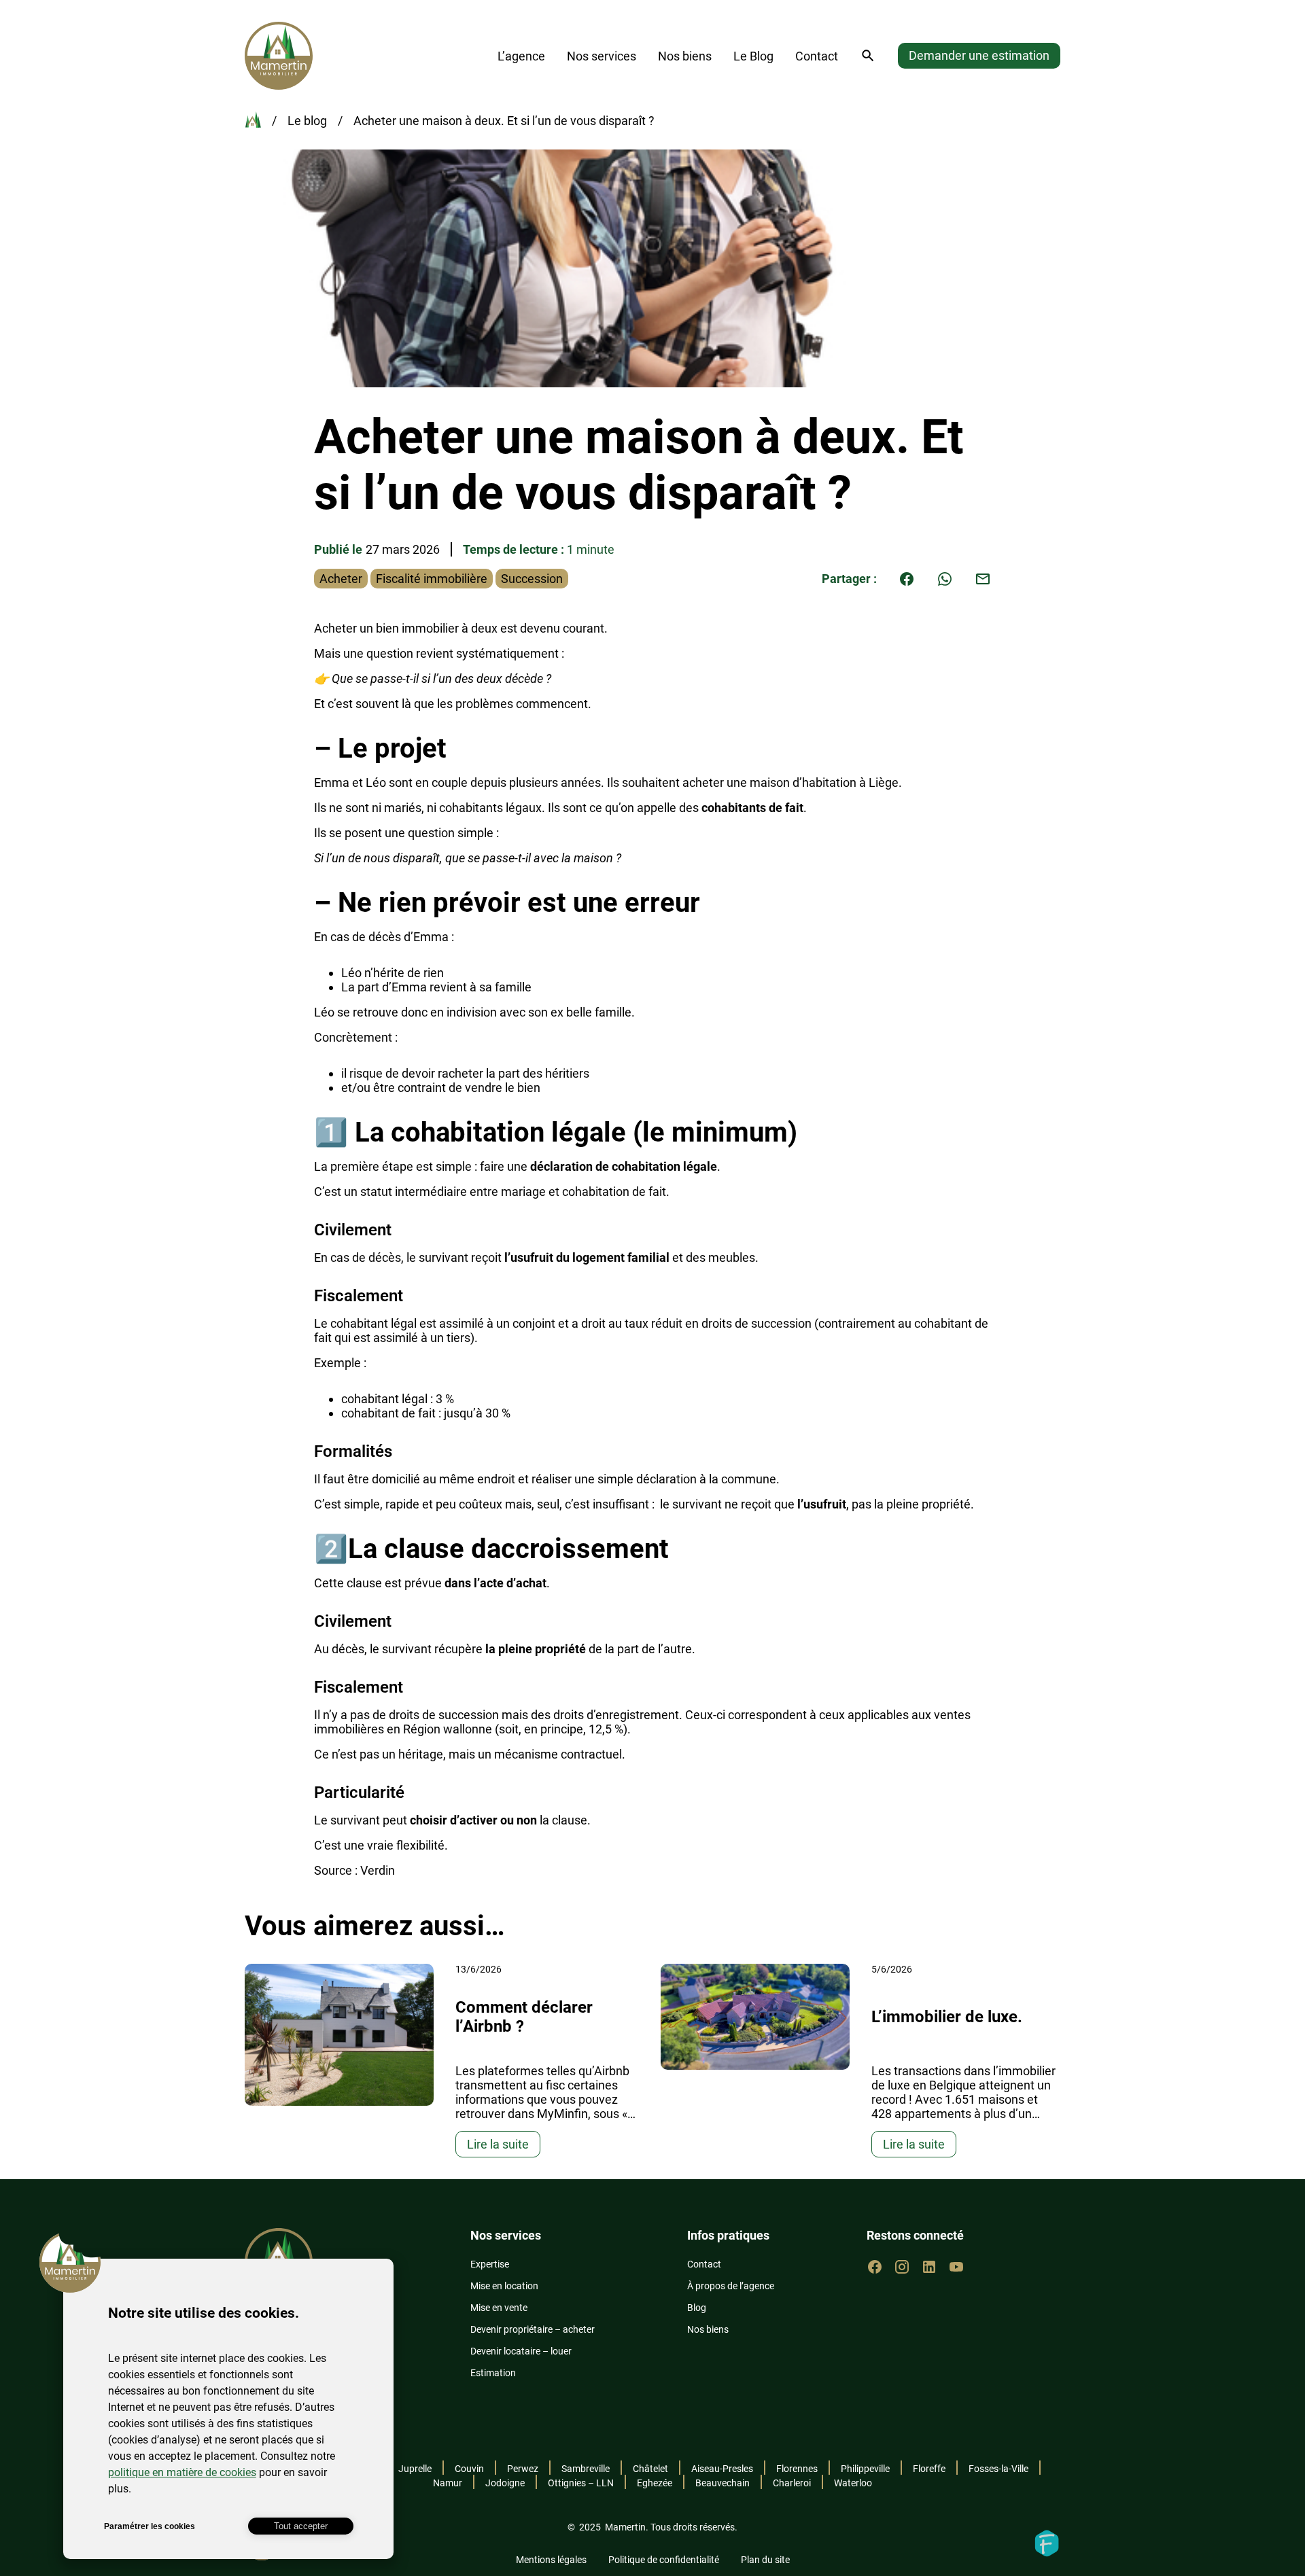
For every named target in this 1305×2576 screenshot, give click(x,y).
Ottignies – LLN (581, 2483)
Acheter (341, 579)
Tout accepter (301, 2526)
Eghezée (655, 2483)
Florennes (797, 2469)
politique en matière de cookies (182, 2472)
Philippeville (865, 2469)
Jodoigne (505, 2483)
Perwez (523, 2469)
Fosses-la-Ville (998, 2469)
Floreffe (929, 2469)
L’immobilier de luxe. (947, 2017)
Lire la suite (498, 2144)
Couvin (469, 2469)
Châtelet (650, 2469)
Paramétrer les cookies (150, 2526)
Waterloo (853, 2483)
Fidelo (1047, 2543)
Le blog (307, 121)
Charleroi (792, 2483)
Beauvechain (723, 2483)
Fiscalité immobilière (432, 579)
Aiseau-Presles (722, 2469)
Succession (532, 579)
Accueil (253, 120)
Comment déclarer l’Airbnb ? (524, 2017)
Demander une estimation (979, 55)
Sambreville (586, 2469)
